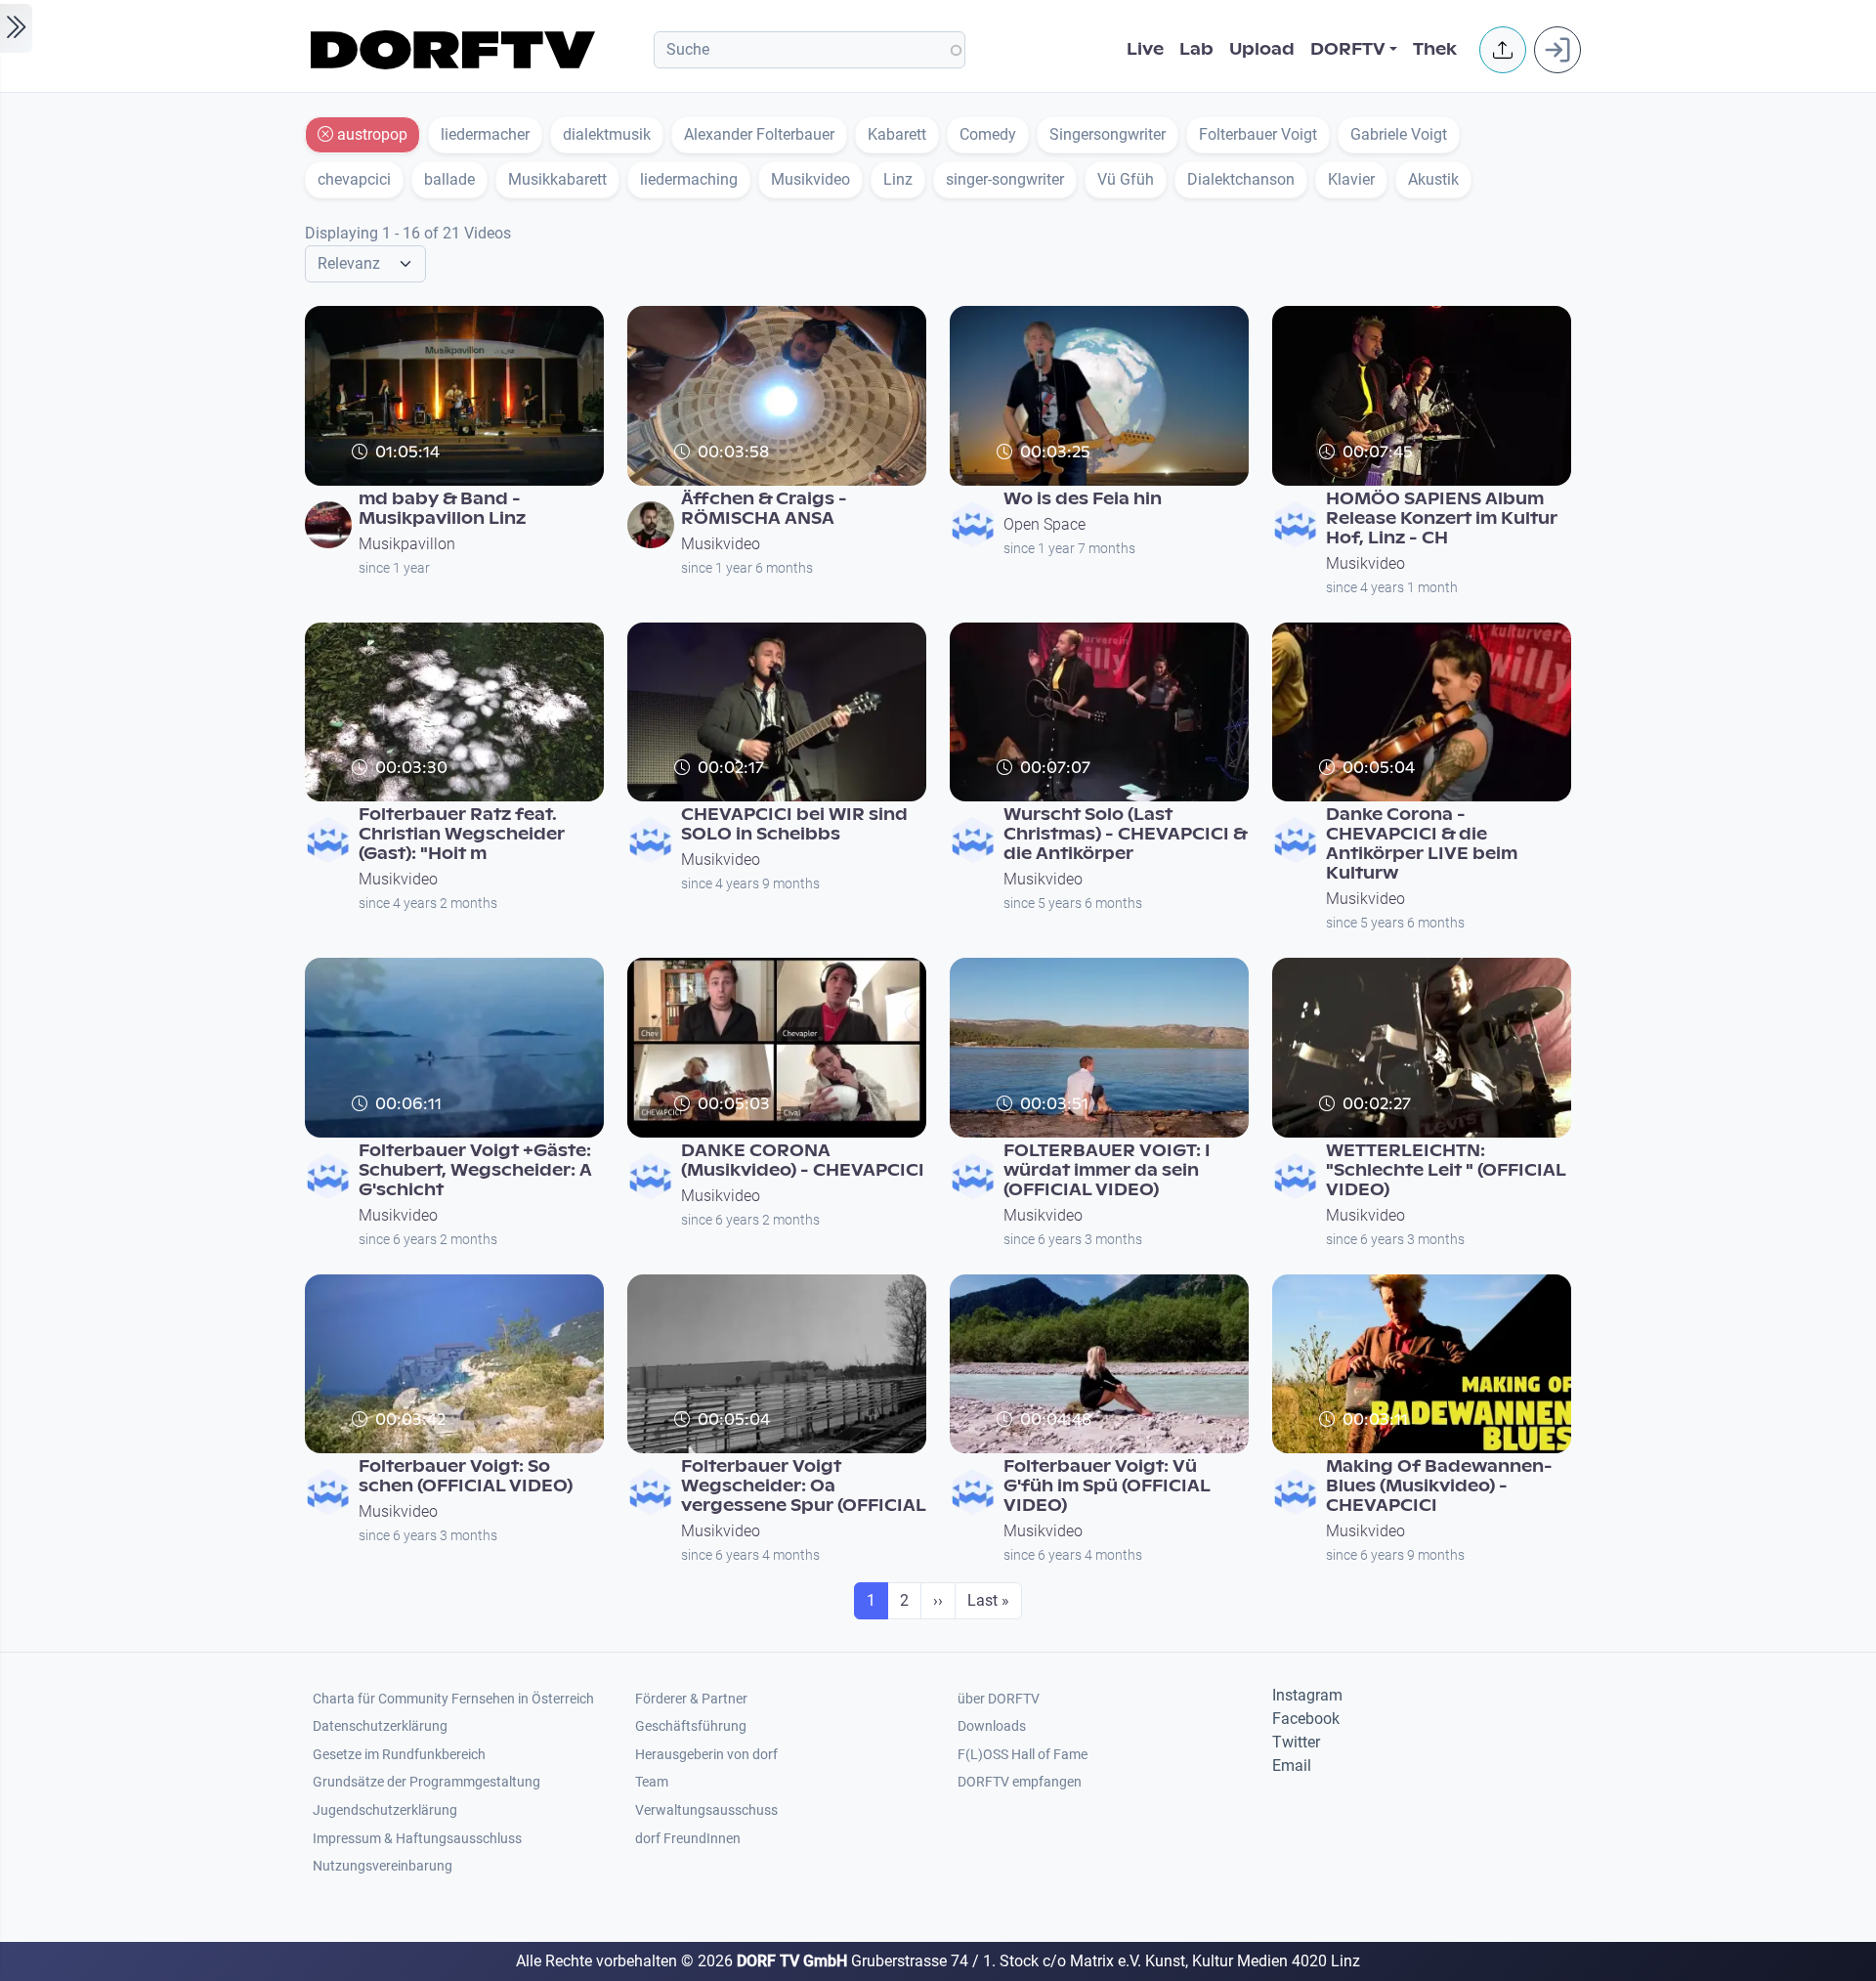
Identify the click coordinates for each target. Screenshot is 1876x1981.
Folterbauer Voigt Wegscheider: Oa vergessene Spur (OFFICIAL (804, 1486)
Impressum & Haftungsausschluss (417, 1839)
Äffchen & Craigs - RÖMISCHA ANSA (764, 509)
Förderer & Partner (691, 1699)
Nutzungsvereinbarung (383, 1866)
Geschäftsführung (691, 1726)
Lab (1196, 49)
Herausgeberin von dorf (706, 1755)
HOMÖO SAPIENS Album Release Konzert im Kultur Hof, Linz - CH (1442, 518)
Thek (1435, 49)
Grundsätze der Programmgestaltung (426, 1782)
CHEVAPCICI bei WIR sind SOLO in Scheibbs (794, 824)
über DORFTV (999, 1699)
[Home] (456, 50)
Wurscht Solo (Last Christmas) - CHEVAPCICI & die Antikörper (1125, 834)
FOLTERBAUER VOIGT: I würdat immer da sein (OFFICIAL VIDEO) (1107, 1170)
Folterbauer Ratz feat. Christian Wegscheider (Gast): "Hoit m (462, 834)
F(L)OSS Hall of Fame (1023, 1755)
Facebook (1306, 1719)
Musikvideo (721, 544)
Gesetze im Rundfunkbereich (399, 1755)
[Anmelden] (1557, 50)
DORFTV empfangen (1020, 1782)
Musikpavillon (407, 544)
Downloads (992, 1726)
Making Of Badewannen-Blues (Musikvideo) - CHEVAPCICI (1439, 1486)
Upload (1262, 49)
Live (1145, 49)
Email (1292, 1766)
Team (652, 1782)
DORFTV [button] (1348, 49)
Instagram (1307, 1695)
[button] (1503, 50)
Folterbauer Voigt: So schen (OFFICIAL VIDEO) (466, 1476)
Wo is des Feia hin (1083, 499)
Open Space (1045, 524)
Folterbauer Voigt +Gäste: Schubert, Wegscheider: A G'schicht (475, 1170)
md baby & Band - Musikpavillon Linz (442, 509)
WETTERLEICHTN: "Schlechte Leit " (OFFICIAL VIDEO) (1446, 1170)
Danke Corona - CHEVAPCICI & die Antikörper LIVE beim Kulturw (1422, 844)
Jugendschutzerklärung (385, 1810)
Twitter (1296, 1742)
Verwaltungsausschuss (706, 1810)
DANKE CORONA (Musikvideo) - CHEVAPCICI (803, 1161)
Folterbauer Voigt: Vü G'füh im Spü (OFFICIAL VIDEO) (1107, 1486)
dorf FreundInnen (688, 1839)
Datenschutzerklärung (380, 1726)
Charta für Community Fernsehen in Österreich (453, 1699)
